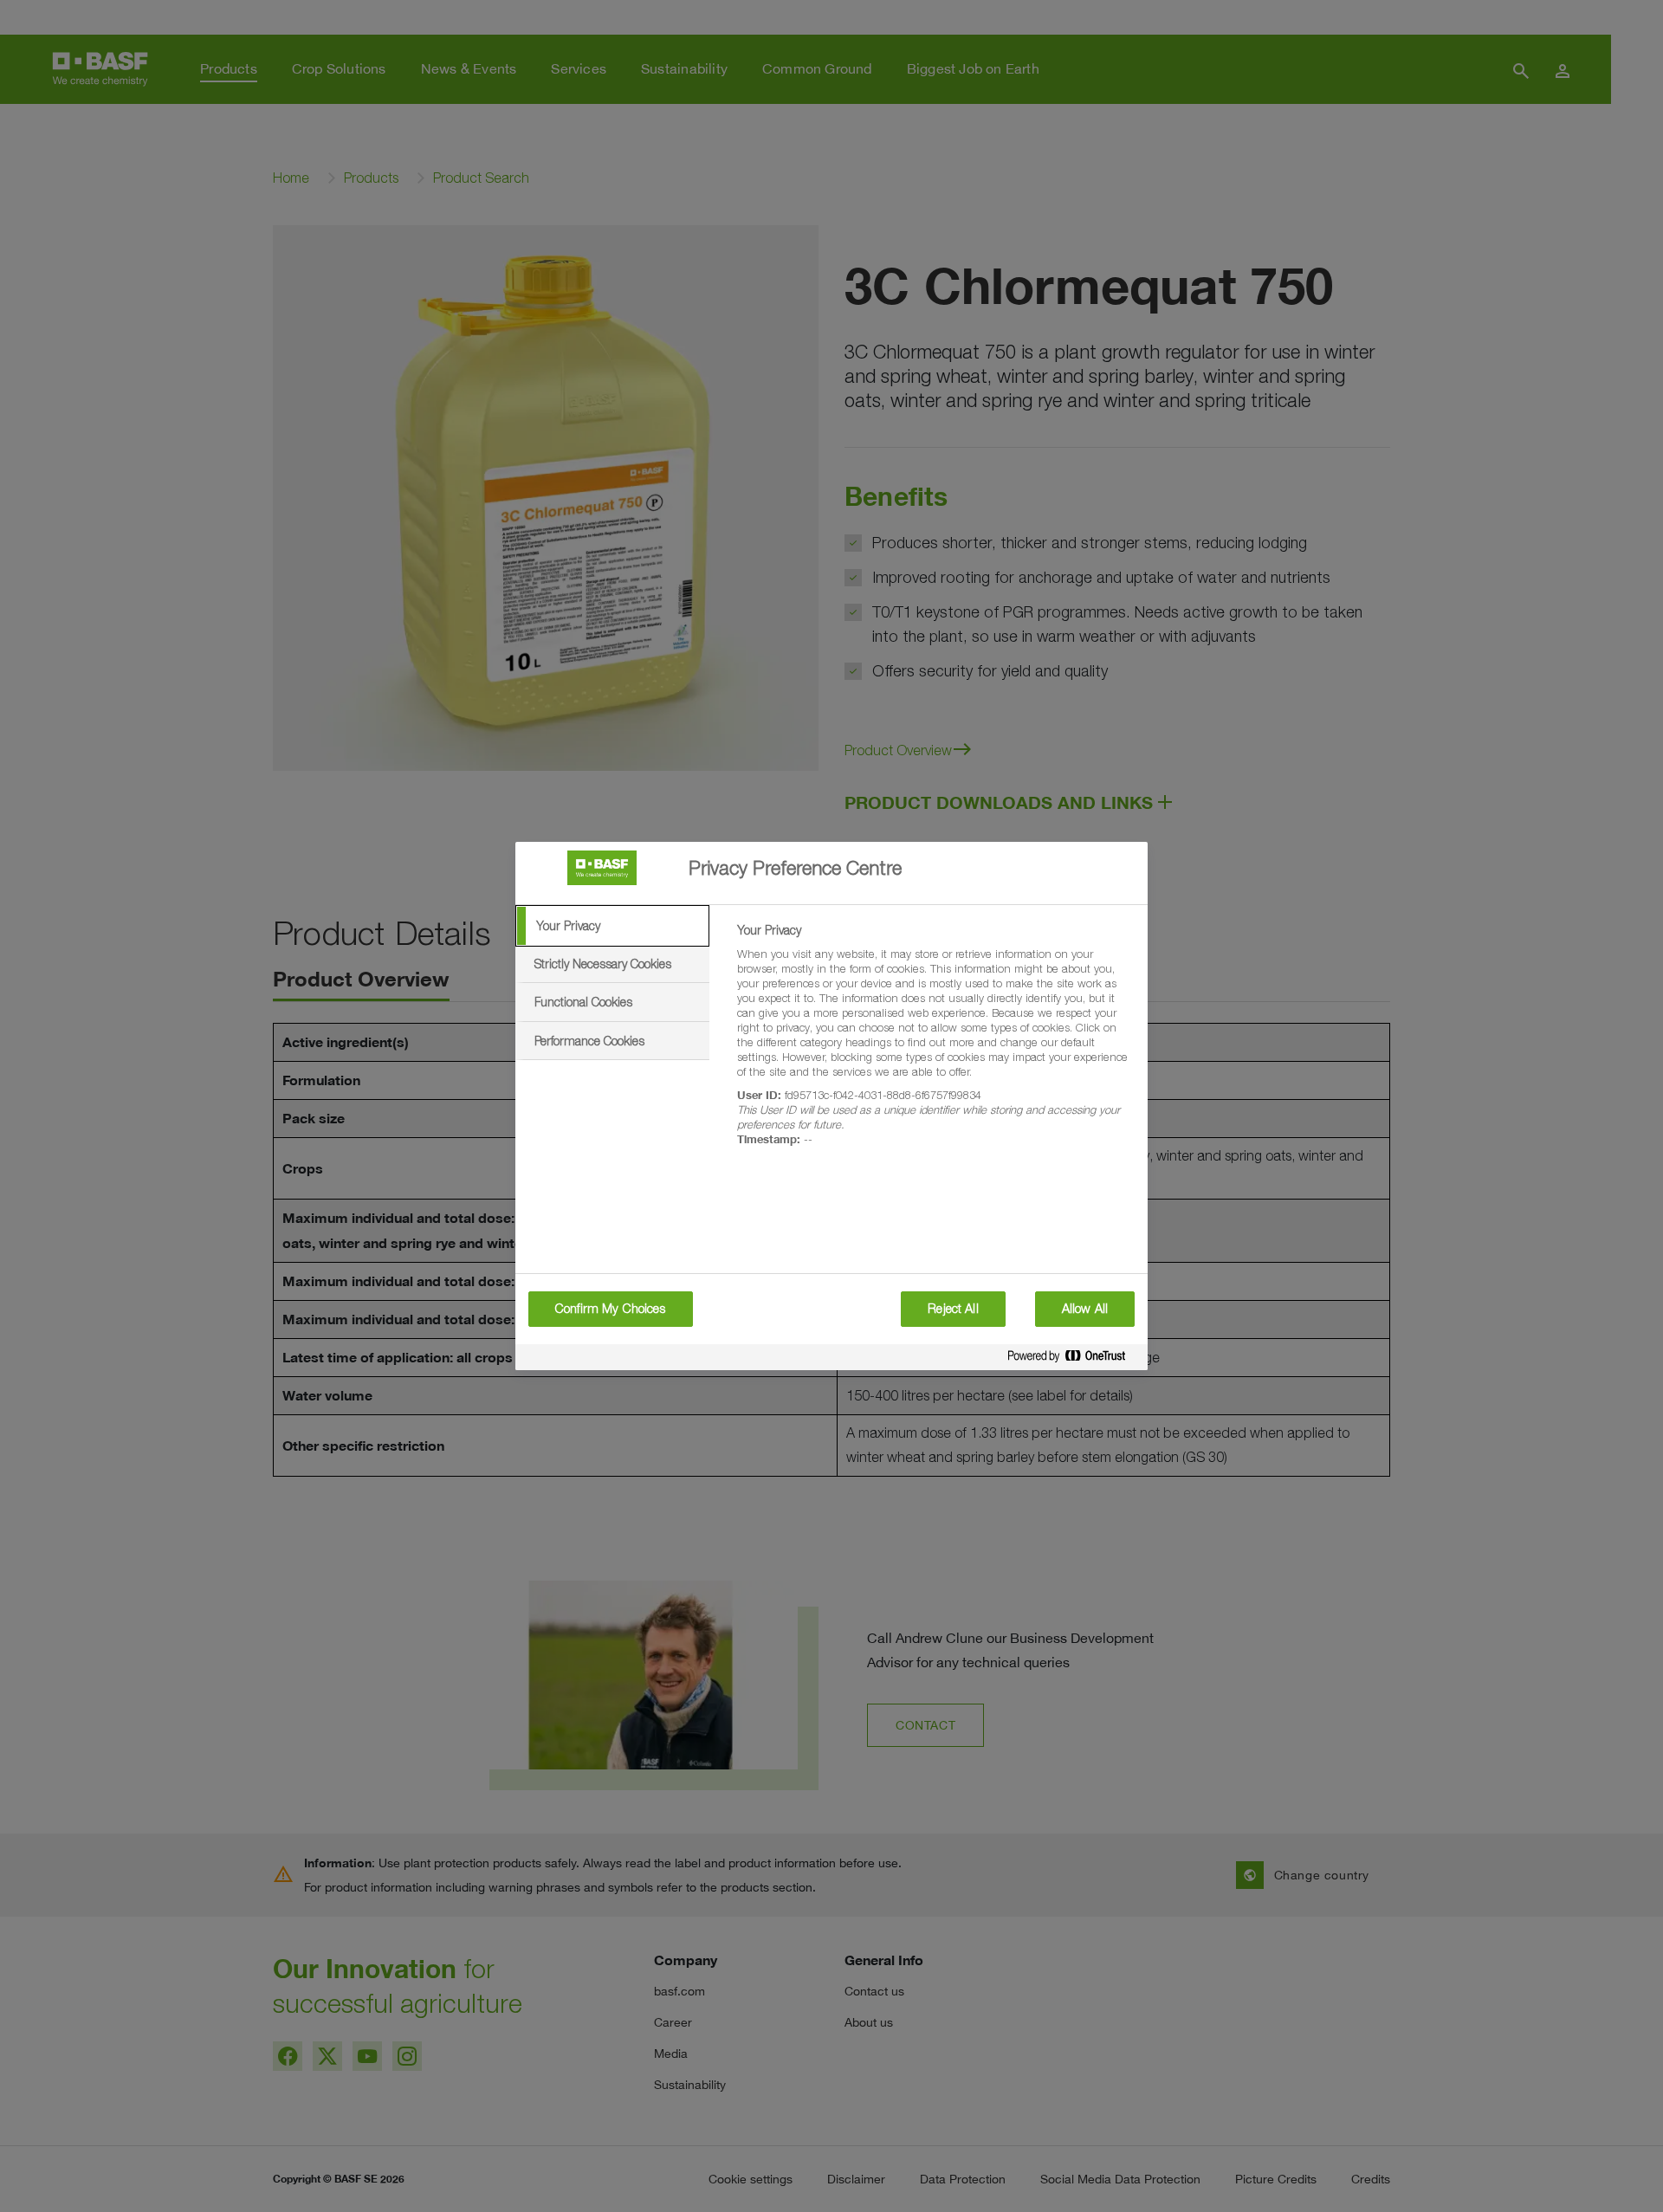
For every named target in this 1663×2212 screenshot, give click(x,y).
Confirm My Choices (611, 1309)
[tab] (612, 926)
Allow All (1085, 1309)
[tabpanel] (935, 1045)
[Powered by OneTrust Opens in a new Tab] (1073, 1359)
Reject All (953, 1309)
